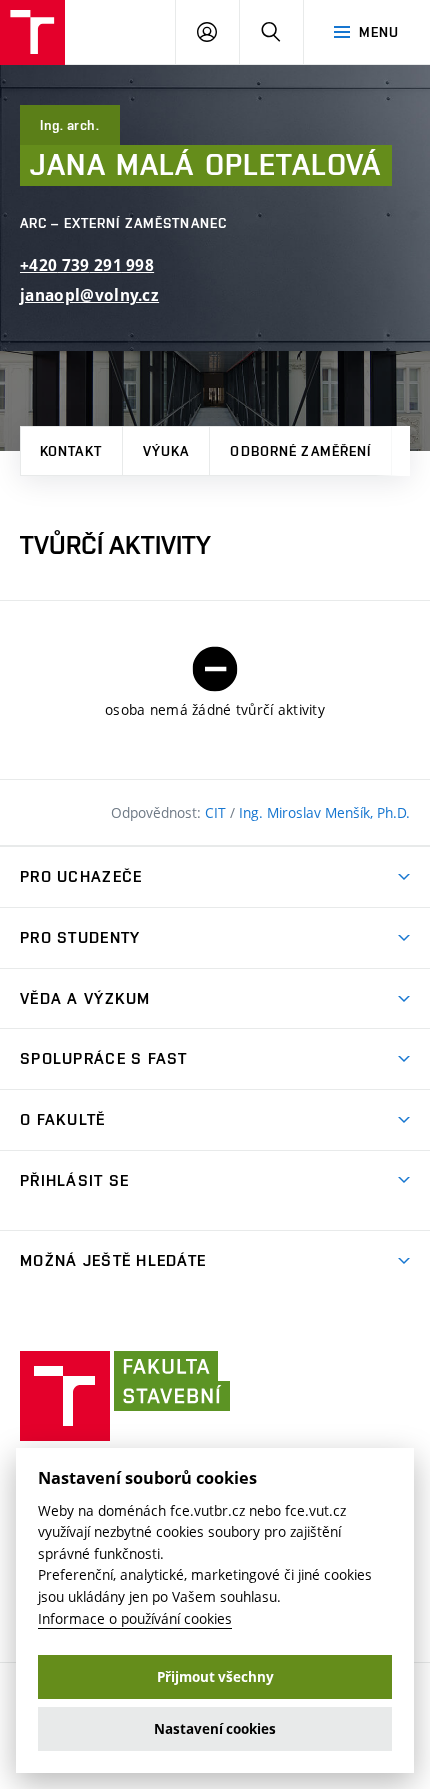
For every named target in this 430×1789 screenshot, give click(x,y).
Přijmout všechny (215, 1677)
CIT (217, 812)
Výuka (166, 451)
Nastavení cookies (215, 1729)
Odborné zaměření (300, 451)
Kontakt (71, 451)
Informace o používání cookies (135, 1618)
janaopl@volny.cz (89, 295)
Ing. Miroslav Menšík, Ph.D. (324, 812)
